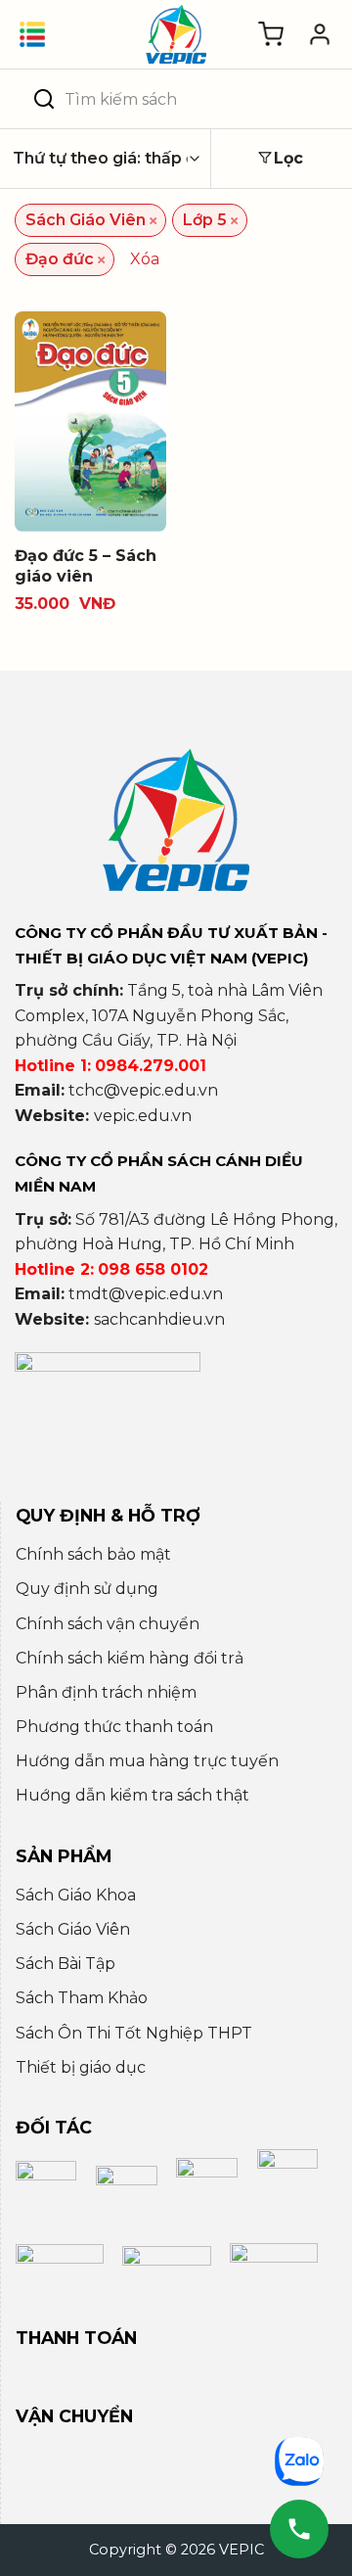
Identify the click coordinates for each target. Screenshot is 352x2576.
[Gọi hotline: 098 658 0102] (299, 2529)
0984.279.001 (151, 1066)
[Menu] (32, 34)
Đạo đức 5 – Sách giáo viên (86, 566)
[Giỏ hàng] (271, 34)
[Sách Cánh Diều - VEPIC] (176, 34)
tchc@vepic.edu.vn (143, 1090)
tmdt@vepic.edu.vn (146, 1294)
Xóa (145, 259)
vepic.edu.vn (143, 1116)
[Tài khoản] (320, 34)
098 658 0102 (153, 1269)
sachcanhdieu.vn (159, 1319)
